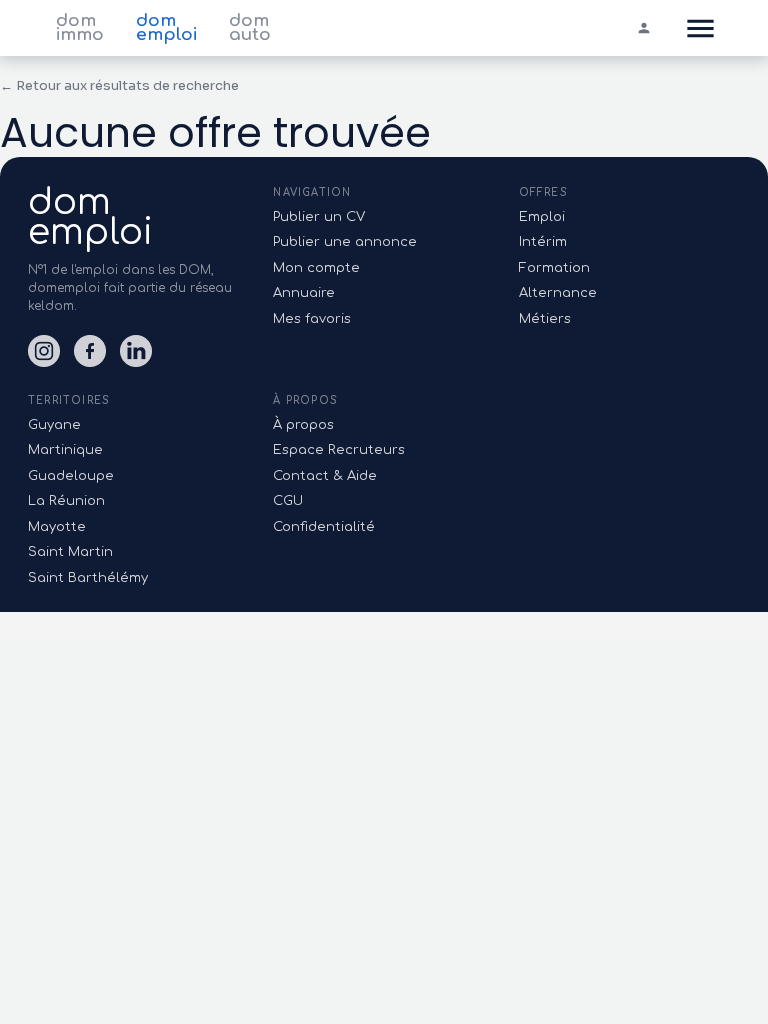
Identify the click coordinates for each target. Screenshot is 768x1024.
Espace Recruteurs (339, 450)
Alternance (558, 293)
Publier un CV (319, 217)
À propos (303, 425)
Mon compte (316, 268)
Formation (554, 268)
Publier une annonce (345, 242)
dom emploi (166, 28)
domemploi (90, 217)
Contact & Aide (325, 476)
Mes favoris (312, 319)
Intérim (543, 242)
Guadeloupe (71, 476)
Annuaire (304, 293)
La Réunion (66, 501)
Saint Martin (70, 552)
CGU (288, 501)
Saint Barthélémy (88, 578)
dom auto (250, 28)
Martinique (65, 450)
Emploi (542, 217)
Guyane (54, 425)
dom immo (80, 28)
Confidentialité (324, 527)
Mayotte (57, 527)
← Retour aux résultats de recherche (119, 85)
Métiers (545, 319)
